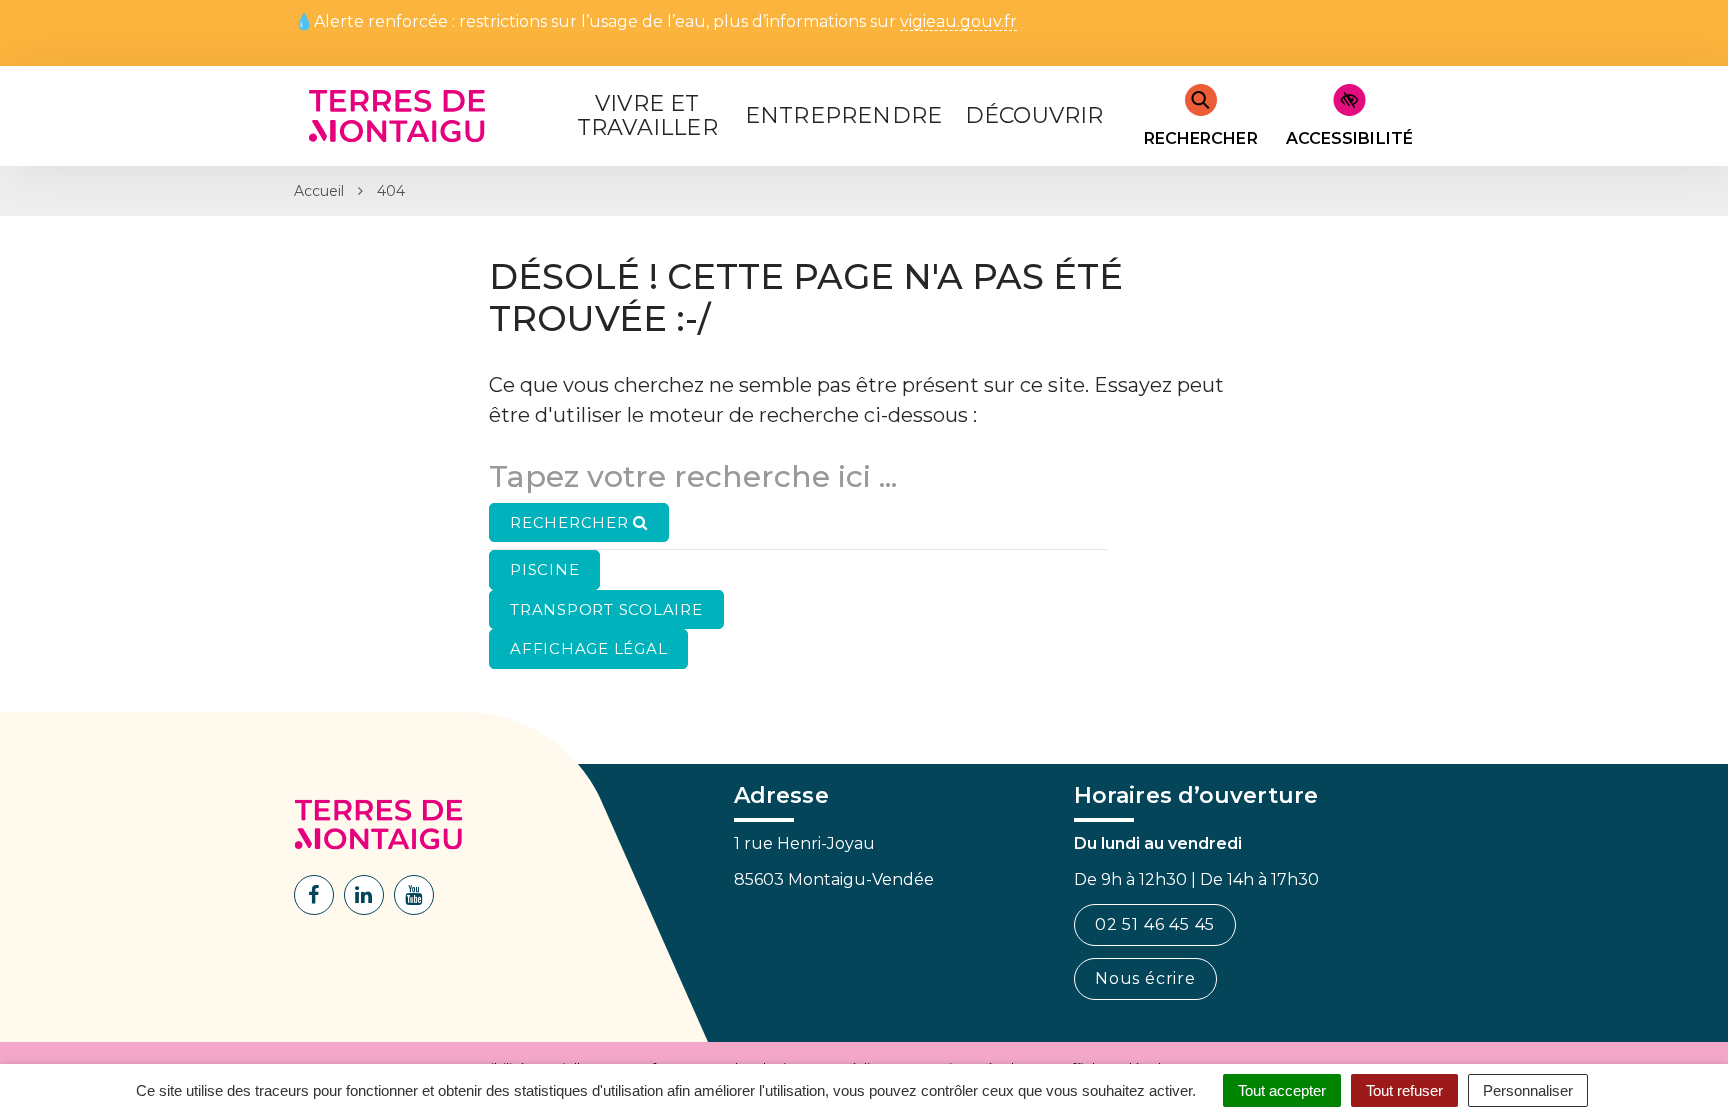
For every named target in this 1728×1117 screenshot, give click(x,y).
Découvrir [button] (1034, 115)
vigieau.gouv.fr (958, 22)
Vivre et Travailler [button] (647, 115)
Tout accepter (1282, 1090)
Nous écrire (1145, 978)
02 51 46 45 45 (1155, 924)
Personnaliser (1528, 1090)
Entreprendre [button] (843, 115)
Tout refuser (1404, 1090)
